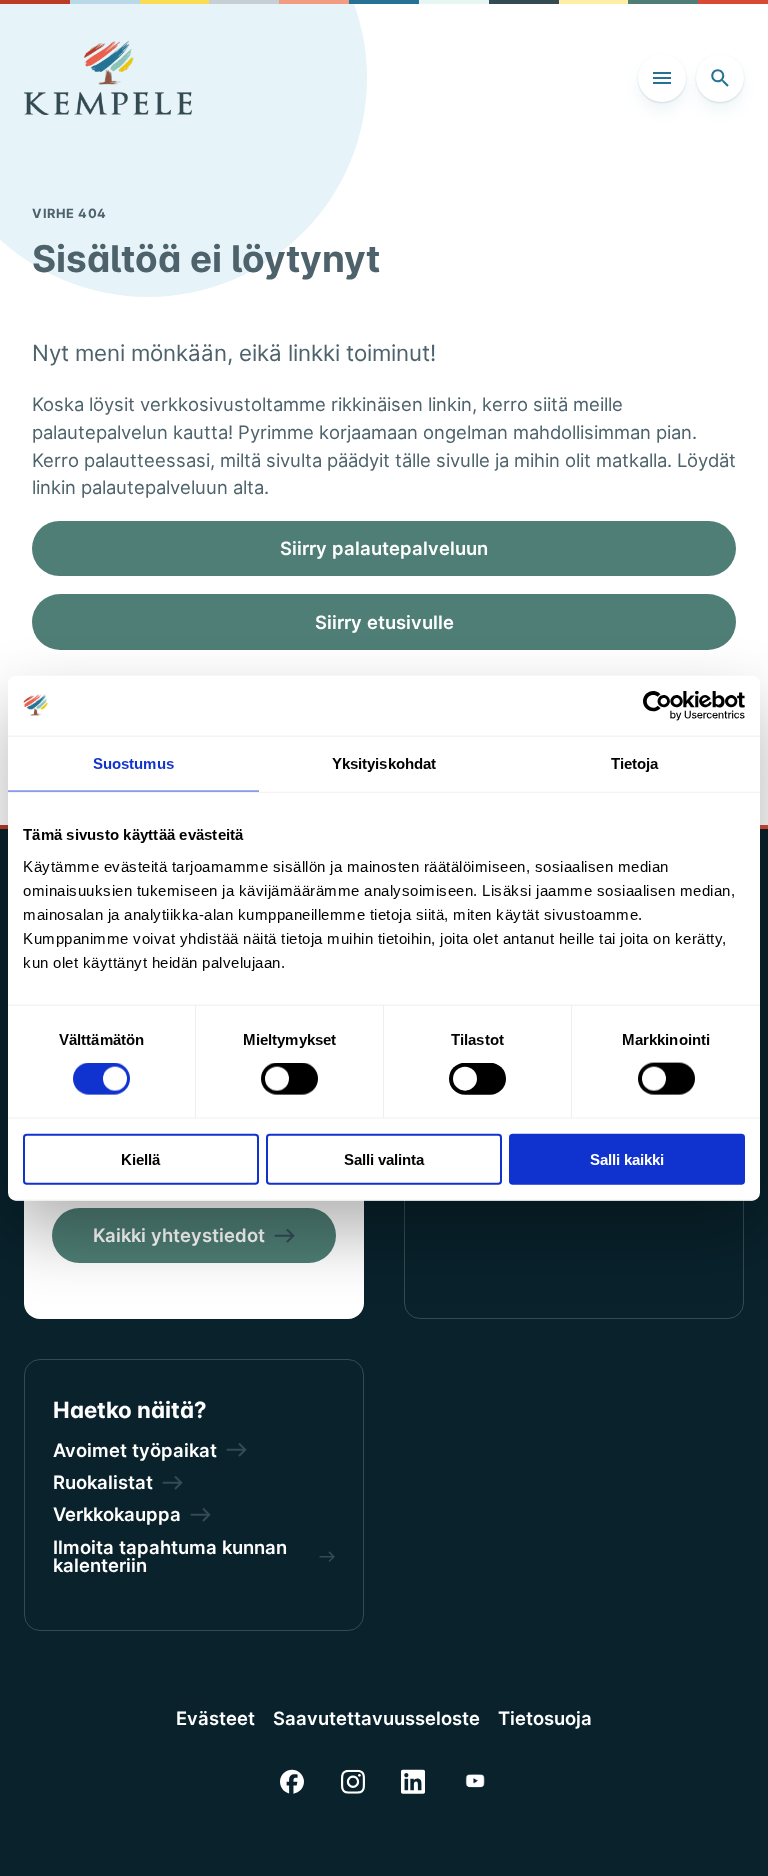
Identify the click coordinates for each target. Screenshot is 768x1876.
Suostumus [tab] (133, 763)
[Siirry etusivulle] (108, 78)
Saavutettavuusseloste (376, 1718)
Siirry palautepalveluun (384, 548)
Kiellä (140, 1158)
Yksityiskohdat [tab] (384, 763)
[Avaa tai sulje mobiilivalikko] (662, 78)
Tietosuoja (545, 1718)
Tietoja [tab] (635, 763)
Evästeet (215, 1718)
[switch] (289, 1079)
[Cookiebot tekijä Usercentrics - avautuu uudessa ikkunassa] (657, 706)
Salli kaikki (627, 1158)
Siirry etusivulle (384, 622)
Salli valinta (384, 1158)
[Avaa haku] (720, 78)
